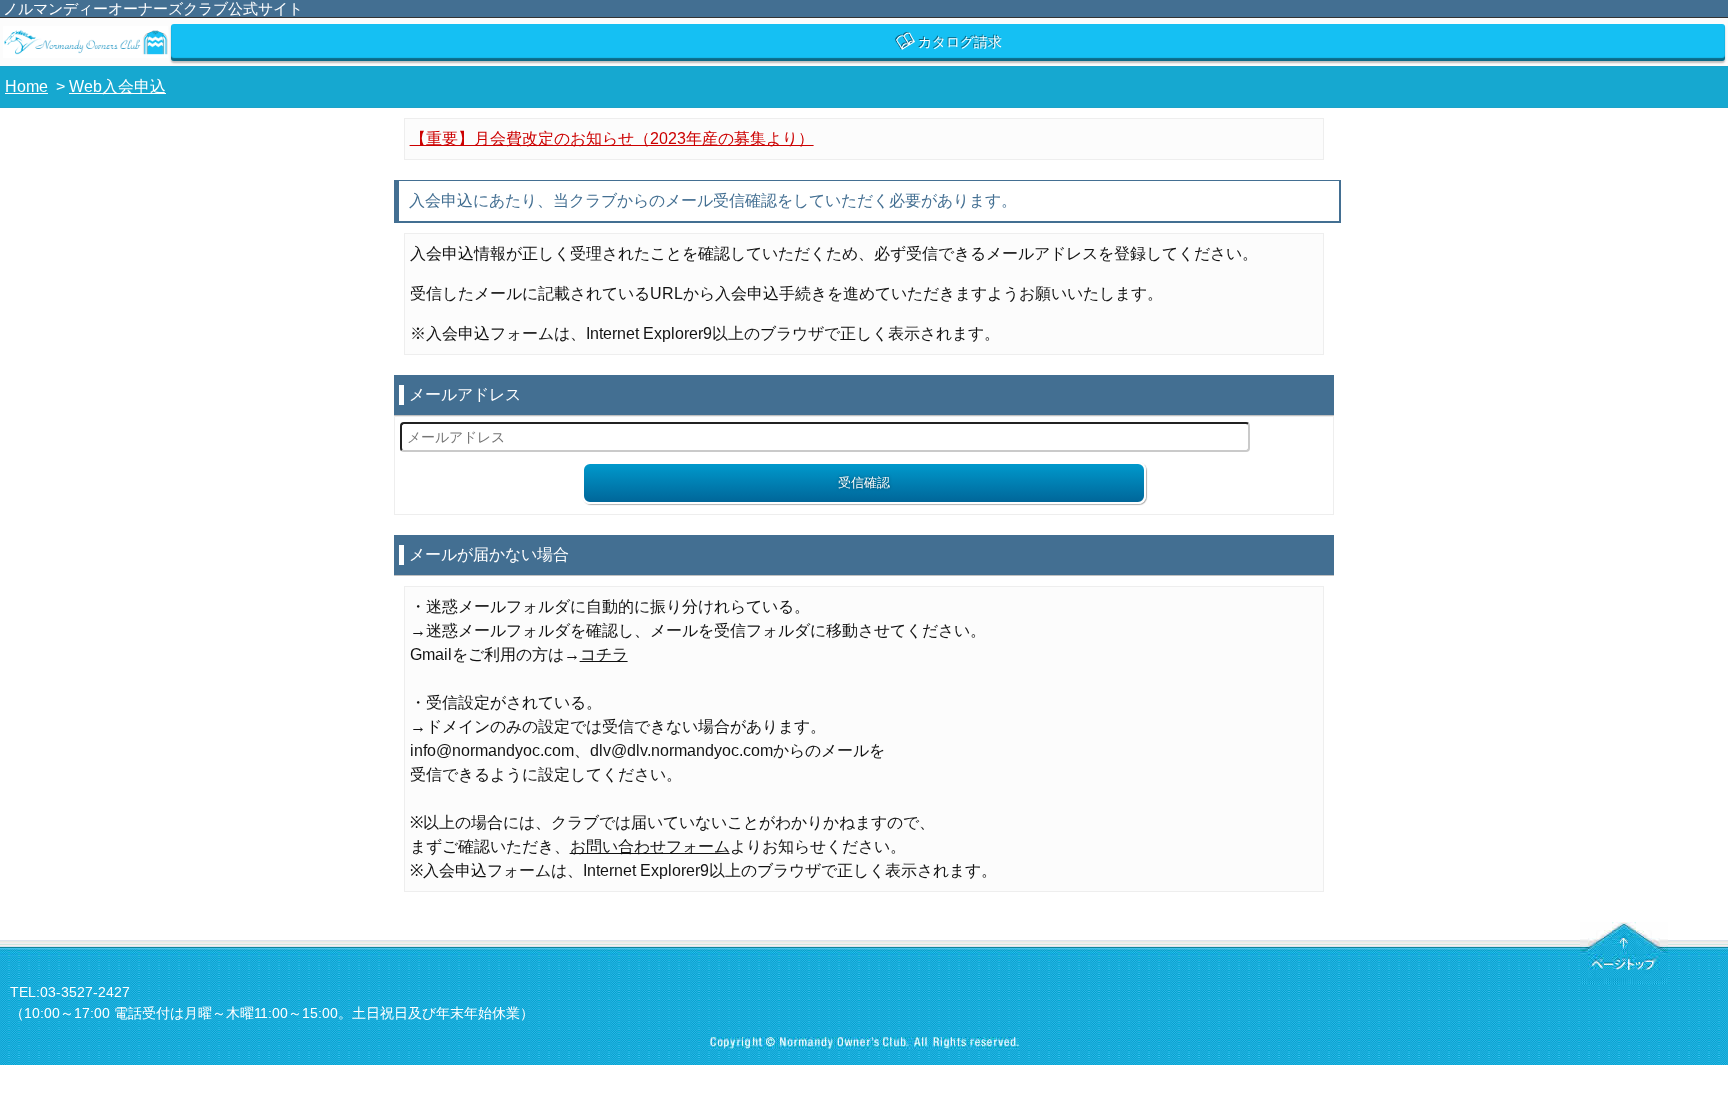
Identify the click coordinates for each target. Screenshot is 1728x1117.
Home (26, 86)
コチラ (604, 654)
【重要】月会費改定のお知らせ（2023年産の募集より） (612, 138)
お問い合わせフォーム (650, 846)
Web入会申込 (117, 86)
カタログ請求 (960, 42)
